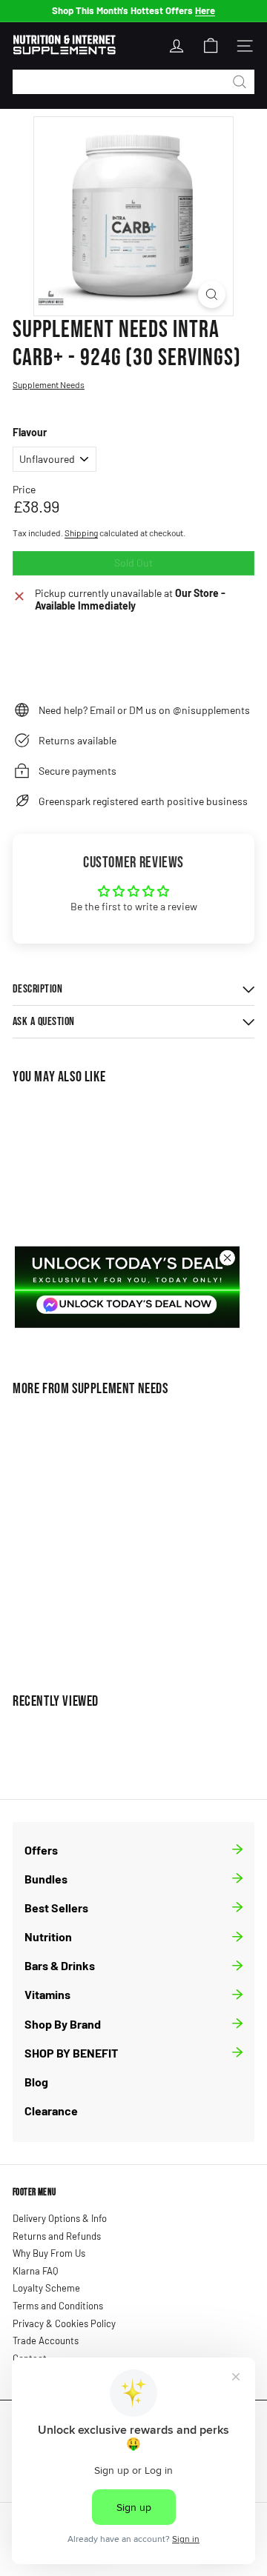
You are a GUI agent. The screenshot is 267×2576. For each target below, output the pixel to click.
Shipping (81, 533)
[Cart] (211, 46)
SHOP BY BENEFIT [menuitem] (71, 2053)
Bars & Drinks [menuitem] (60, 1965)
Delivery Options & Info (60, 2218)
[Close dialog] (227, 1258)
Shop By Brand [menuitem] (63, 2024)
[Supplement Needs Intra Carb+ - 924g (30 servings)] (105, 1535)
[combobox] (133, 82)
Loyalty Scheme (46, 2288)
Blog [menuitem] (36, 2082)
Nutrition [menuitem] (48, 1936)
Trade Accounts (46, 2340)
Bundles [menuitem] (46, 1879)
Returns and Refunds (57, 2236)
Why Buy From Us (49, 2253)
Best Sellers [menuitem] (56, 1908)
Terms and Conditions (58, 2306)
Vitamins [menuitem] (47, 1994)
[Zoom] (212, 294)
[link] (127, 1287)
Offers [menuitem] (41, 1850)
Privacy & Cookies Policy (64, 2323)
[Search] (240, 82)
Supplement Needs (120, 1389)
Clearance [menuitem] (51, 2110)
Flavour (30, 433)
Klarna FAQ (35, 2271)
